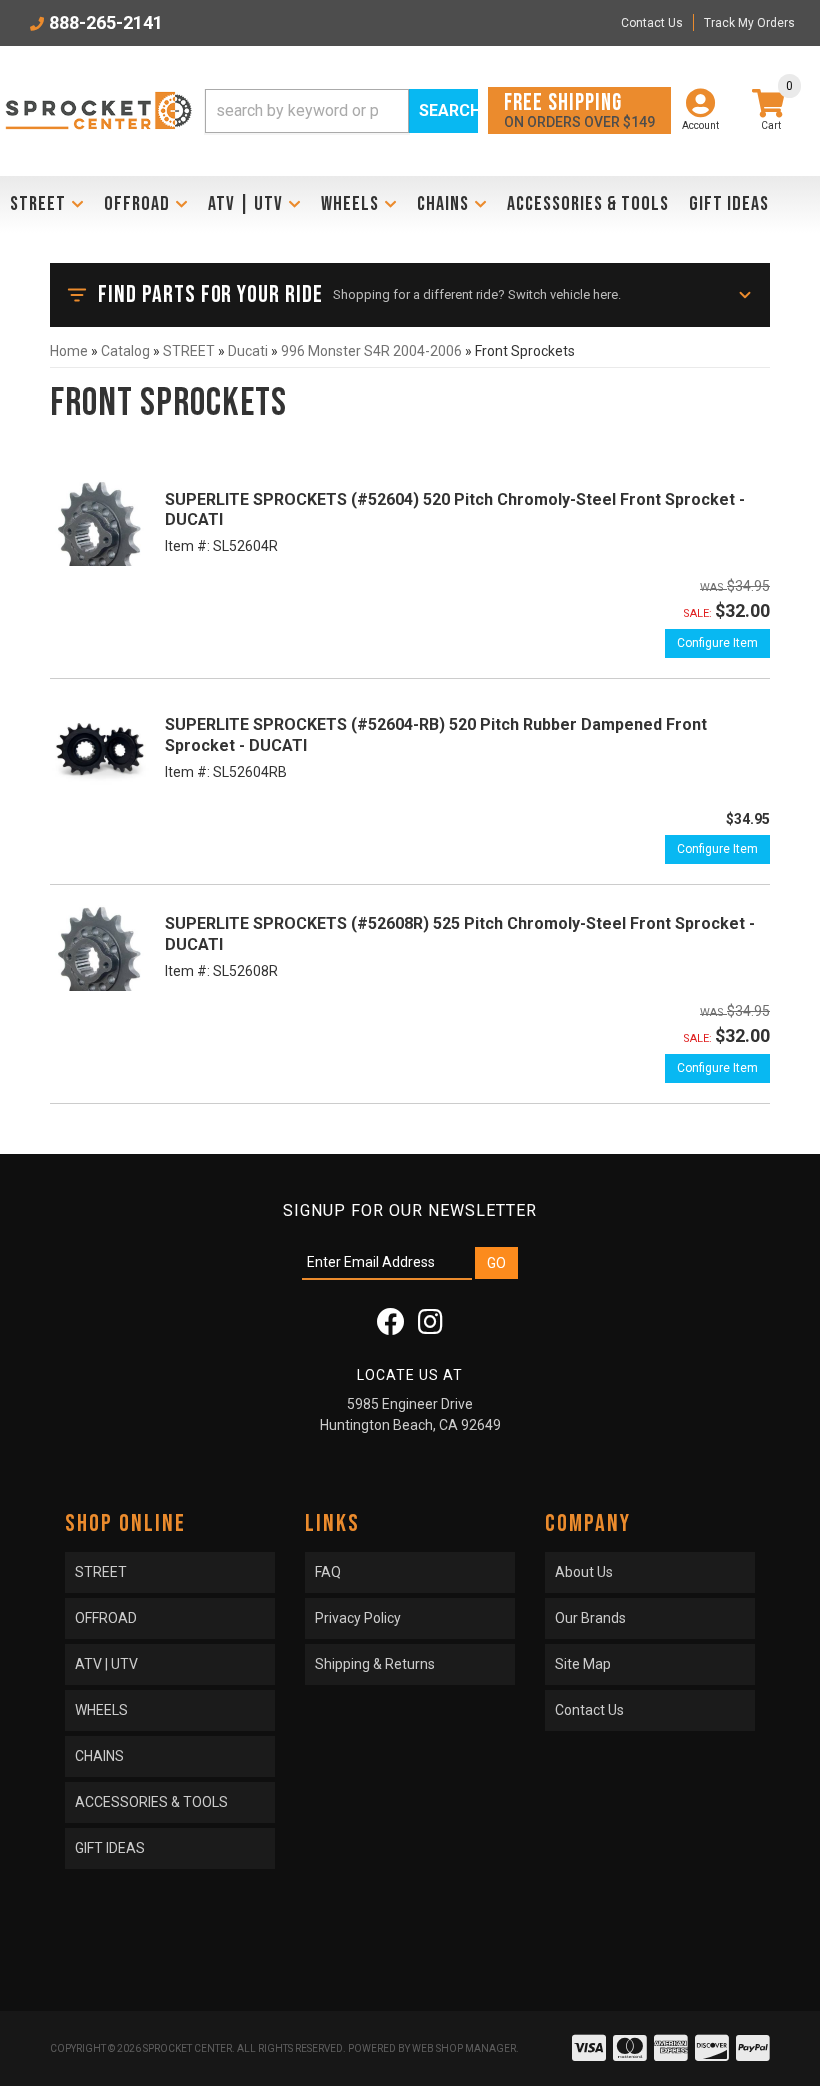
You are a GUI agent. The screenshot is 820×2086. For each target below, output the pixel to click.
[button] (341, 111)
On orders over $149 (579, 109)
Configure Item (717, 643)
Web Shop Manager (464, 2048)
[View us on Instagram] (430, 1327)
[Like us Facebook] (391, 1327)
